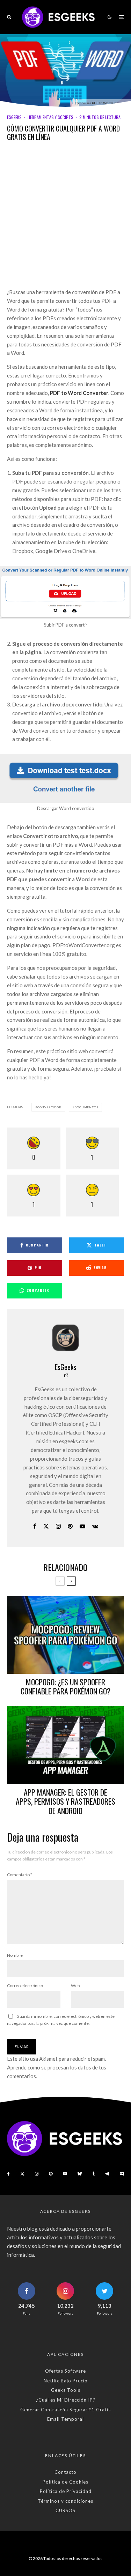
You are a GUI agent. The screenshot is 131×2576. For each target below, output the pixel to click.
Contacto (65, 2472)
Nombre (15, 1955)
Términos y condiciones (65, 2501)
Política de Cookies (65, 2482)
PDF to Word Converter (79, 393)
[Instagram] (37, 2174)
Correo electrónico (25, 1986)
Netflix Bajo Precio (66, 2381)
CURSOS (65, 2510)
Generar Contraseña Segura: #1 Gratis (65, 2410)
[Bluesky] (80, 2174)
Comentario (20, 1875)
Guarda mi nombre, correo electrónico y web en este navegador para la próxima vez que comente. (61, 2020)
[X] (22, 2174)
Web (75, 1986)
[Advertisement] (65, 220)
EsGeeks (14, 117)
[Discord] (122, 2174)
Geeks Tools (66, 2390)
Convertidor (49, 1107)
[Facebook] (9, 2174)
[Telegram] (107, 2174)
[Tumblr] (93, 2174)
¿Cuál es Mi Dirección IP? (66, 2400)
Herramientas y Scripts (50, 117)
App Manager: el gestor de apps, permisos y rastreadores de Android (65, 1801)
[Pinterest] (51, 2174)
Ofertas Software (65, 2371)
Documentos (86, 1107)
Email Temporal (65, 2419)
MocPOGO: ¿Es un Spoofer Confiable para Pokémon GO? (65, 1687)
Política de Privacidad (66, 2491)
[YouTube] (65, 2174)
